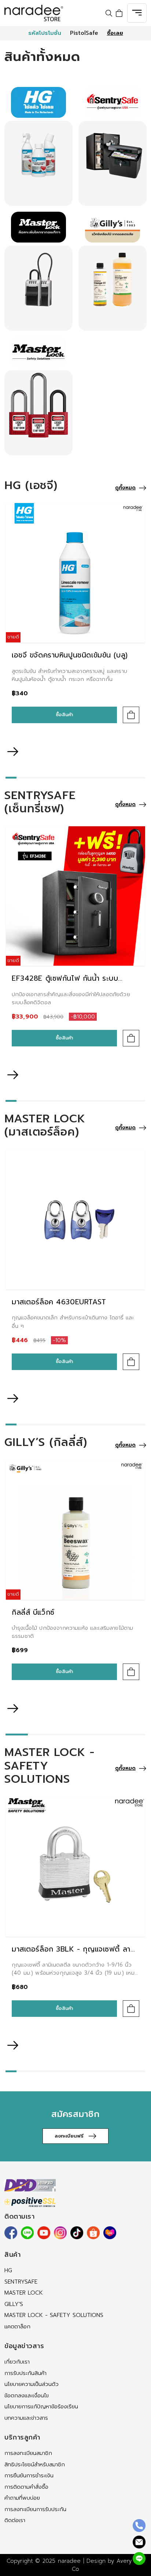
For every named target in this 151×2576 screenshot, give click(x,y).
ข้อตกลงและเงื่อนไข (27, 2395)
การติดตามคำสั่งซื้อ (26, 2487)
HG (8, 2270)
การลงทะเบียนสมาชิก (28, 2453)
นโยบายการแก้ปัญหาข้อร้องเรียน (41, 2406)
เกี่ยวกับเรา (17, 2362)
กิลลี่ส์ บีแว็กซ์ (33, 1612)
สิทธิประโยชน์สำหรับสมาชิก (35, 2464)
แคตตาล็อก (17, 2327)
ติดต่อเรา (15, 2520)
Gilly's (14, 2304)
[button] (75, 737)
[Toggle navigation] (137, 13)
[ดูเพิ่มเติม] (38, 163)
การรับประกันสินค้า (25, 2373)
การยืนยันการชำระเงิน (29, 2475)
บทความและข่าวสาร (26, 2418)
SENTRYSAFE (21, 2282)
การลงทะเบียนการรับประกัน (35, 2509)
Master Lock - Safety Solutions (54, 2315)
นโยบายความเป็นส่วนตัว (32, 2384)
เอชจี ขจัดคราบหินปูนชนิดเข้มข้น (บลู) (70, 655)
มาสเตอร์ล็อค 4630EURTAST (59, 1302)
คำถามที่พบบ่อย (22, 2498)
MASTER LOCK (24, 2293)
